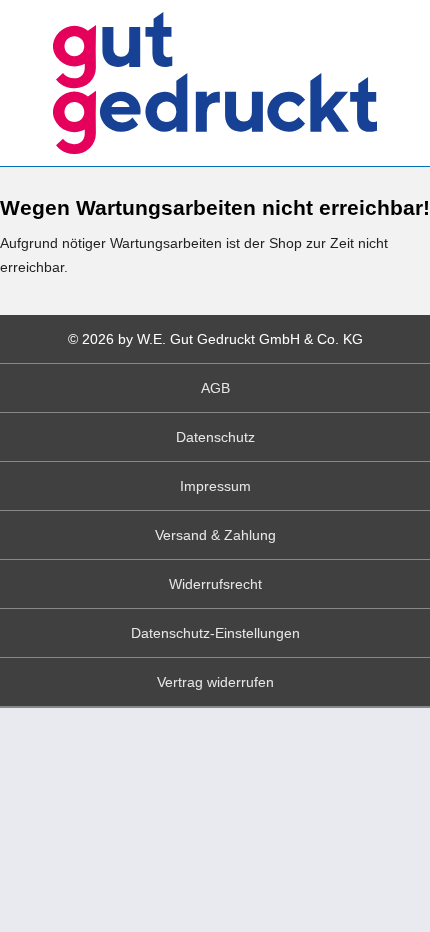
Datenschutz (215, 437)
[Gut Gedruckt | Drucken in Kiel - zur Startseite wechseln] (215, 83)
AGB (215, 388)
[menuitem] (215, 388)
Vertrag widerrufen (215, 682)
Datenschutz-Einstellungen (215, 633)
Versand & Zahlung (215, 535)
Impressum (215, 486)
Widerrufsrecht (215, 584)
